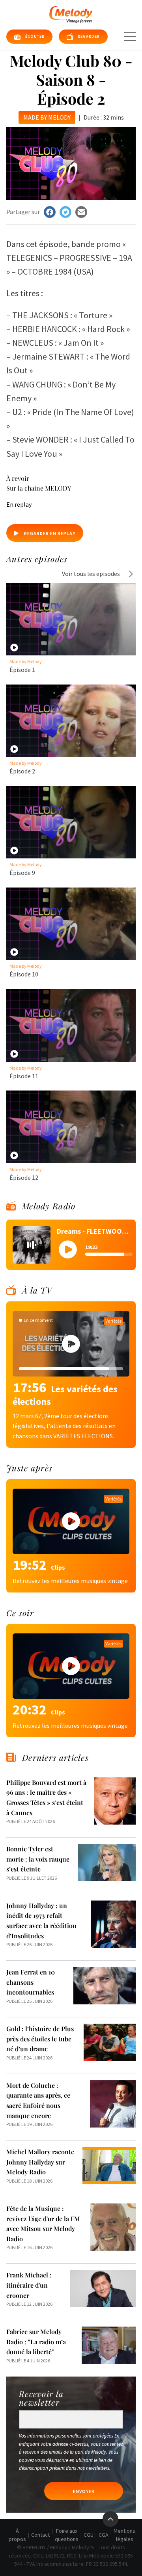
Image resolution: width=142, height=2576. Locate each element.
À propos (17, 2535)
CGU (89, 2535)
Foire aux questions (67, 2535)
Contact (40, 2535)
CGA (104, 2535)
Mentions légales (124, 2535)
